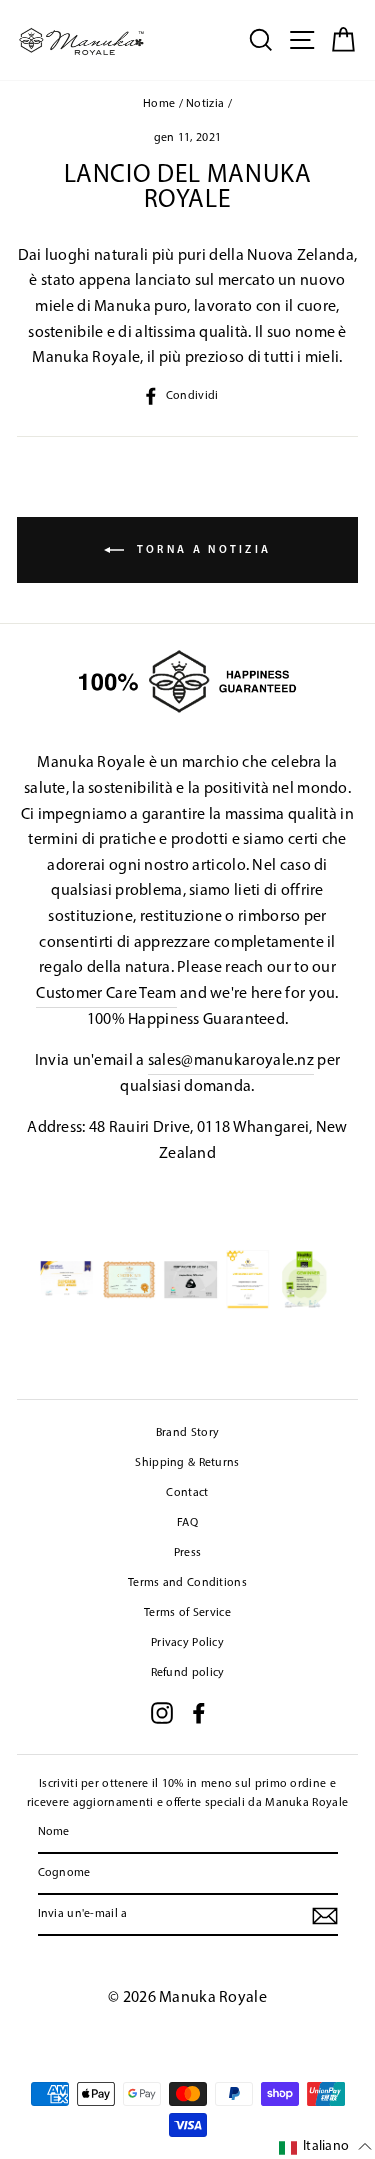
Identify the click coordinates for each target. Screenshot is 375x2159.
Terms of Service (187, 1613)
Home (159, 104)
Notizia (205, 104)
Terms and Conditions (187, 1583)
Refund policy (188, 1673)
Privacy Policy (187, 1643)
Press (188, 1553)
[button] (325, 2147)
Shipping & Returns (187, 1463)
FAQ (187, 1523)
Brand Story (187, 1433)
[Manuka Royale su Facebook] (199, 1713)
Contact (187, 1493)
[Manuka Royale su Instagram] (162, 1713)
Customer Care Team (106, 994)
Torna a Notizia (202, 550)
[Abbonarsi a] (325, 1916)
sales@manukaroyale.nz (231, 1061)
